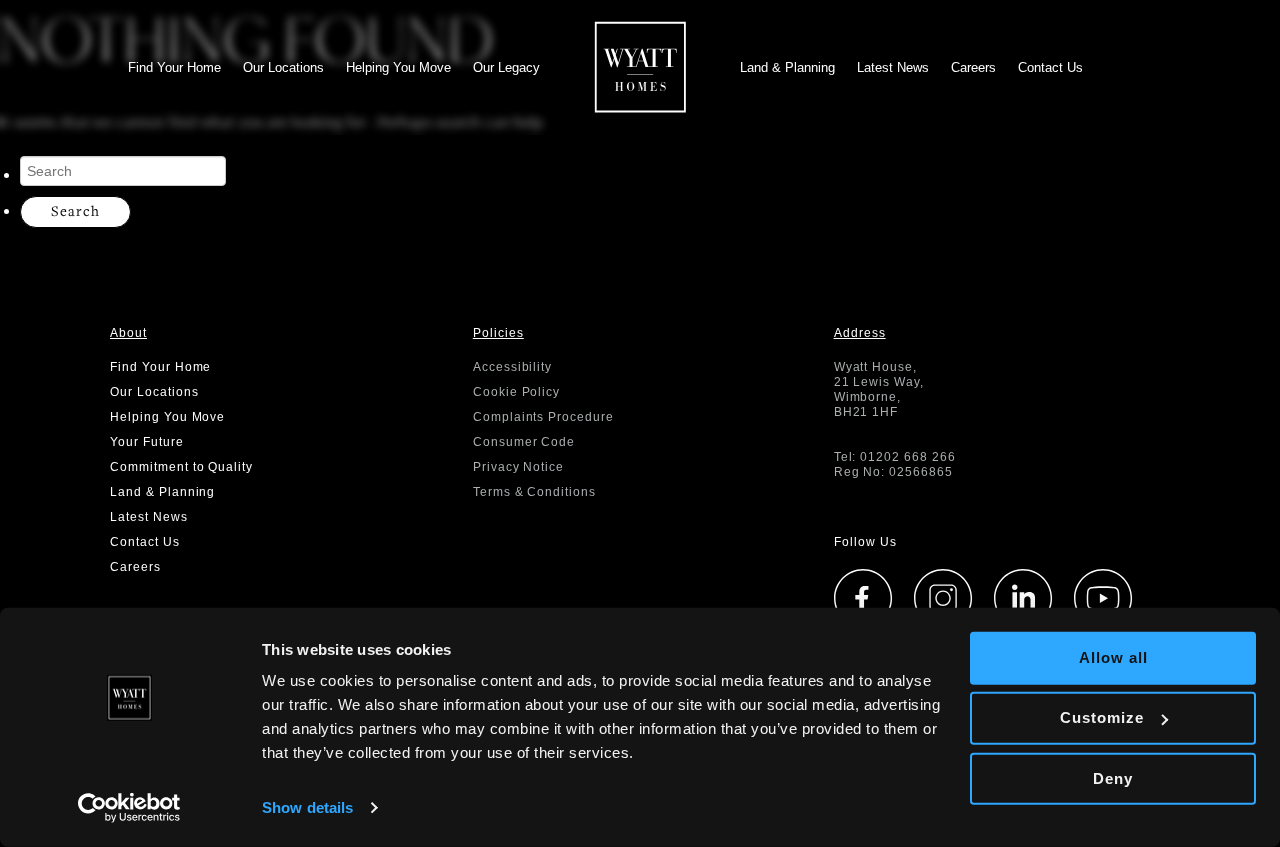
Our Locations (283, 67)
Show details (307, 807)
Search (75, 210)
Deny (1113, 777)
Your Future (147, 442)
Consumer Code (524, 442)
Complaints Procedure (543, 417)
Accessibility (512, 367)
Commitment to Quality (181, 467)
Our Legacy (506, 67)
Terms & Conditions (534, 492)
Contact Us (1050, 67)
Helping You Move (398, 67)
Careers (973, 67)
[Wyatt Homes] (640, 62)
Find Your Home (174, 67)
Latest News (893, 67)
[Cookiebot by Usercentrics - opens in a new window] (129, 808)
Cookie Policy (516, 392)
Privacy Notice (518, 467)
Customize (1102, 717)
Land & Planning (787, 67)
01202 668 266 (907, 457)
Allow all (1113, 657)
